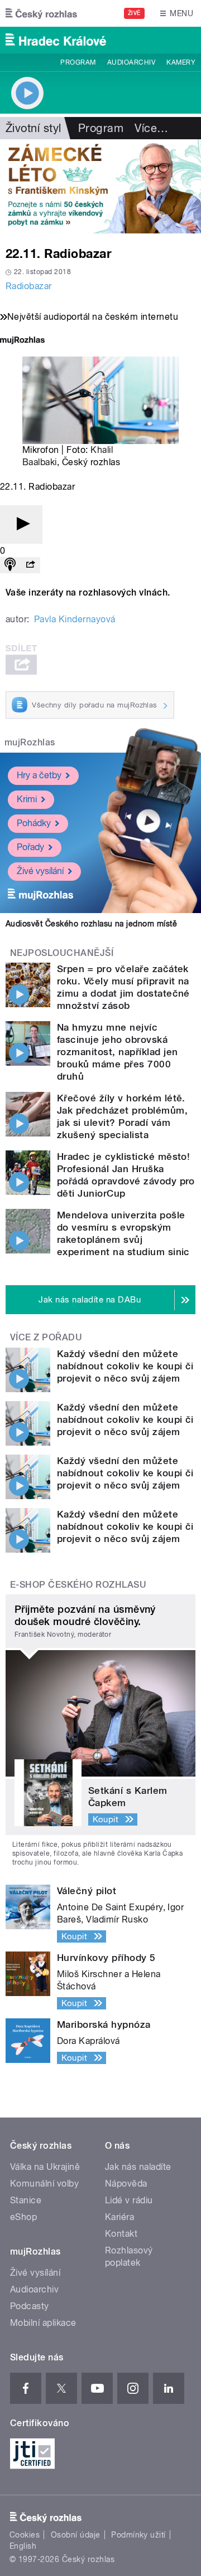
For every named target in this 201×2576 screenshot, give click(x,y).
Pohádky (34, 823)
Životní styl (33, 128)
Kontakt (121, 2234)
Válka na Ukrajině (45, 2167)
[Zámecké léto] (100, 186)
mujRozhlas (30, 742)
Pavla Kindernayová (75, 619)
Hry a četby (39, 775)
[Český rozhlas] (41, 13)
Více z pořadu (46, 1337)
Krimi (27, 799)
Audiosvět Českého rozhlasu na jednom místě (91, 924)
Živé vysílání (40, 871)
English (23, 2546)
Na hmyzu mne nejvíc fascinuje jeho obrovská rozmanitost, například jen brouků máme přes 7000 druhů (117, 1052)
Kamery (181, 62)
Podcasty (30, 2306)
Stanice (26, 2200)
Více (151, 128)
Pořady (30, 847)
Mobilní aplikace (43, 2323)
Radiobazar (29, 286)
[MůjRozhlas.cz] (22, 341)
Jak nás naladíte (138, 2167)
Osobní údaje (76, 2535)
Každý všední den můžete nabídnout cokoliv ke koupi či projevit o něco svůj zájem (125, 1366)
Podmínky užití (138, 2535)
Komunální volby (44, 2184)
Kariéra (119, 2217)
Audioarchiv (131, 62)
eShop (23, 2217)
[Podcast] (10, 565)
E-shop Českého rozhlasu (78, 1585)
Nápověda (126, 2184)
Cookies (25, 2535)
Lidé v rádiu (129, 2200)
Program (78, 62)
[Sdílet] (30, 565)
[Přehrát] (21, 525)
